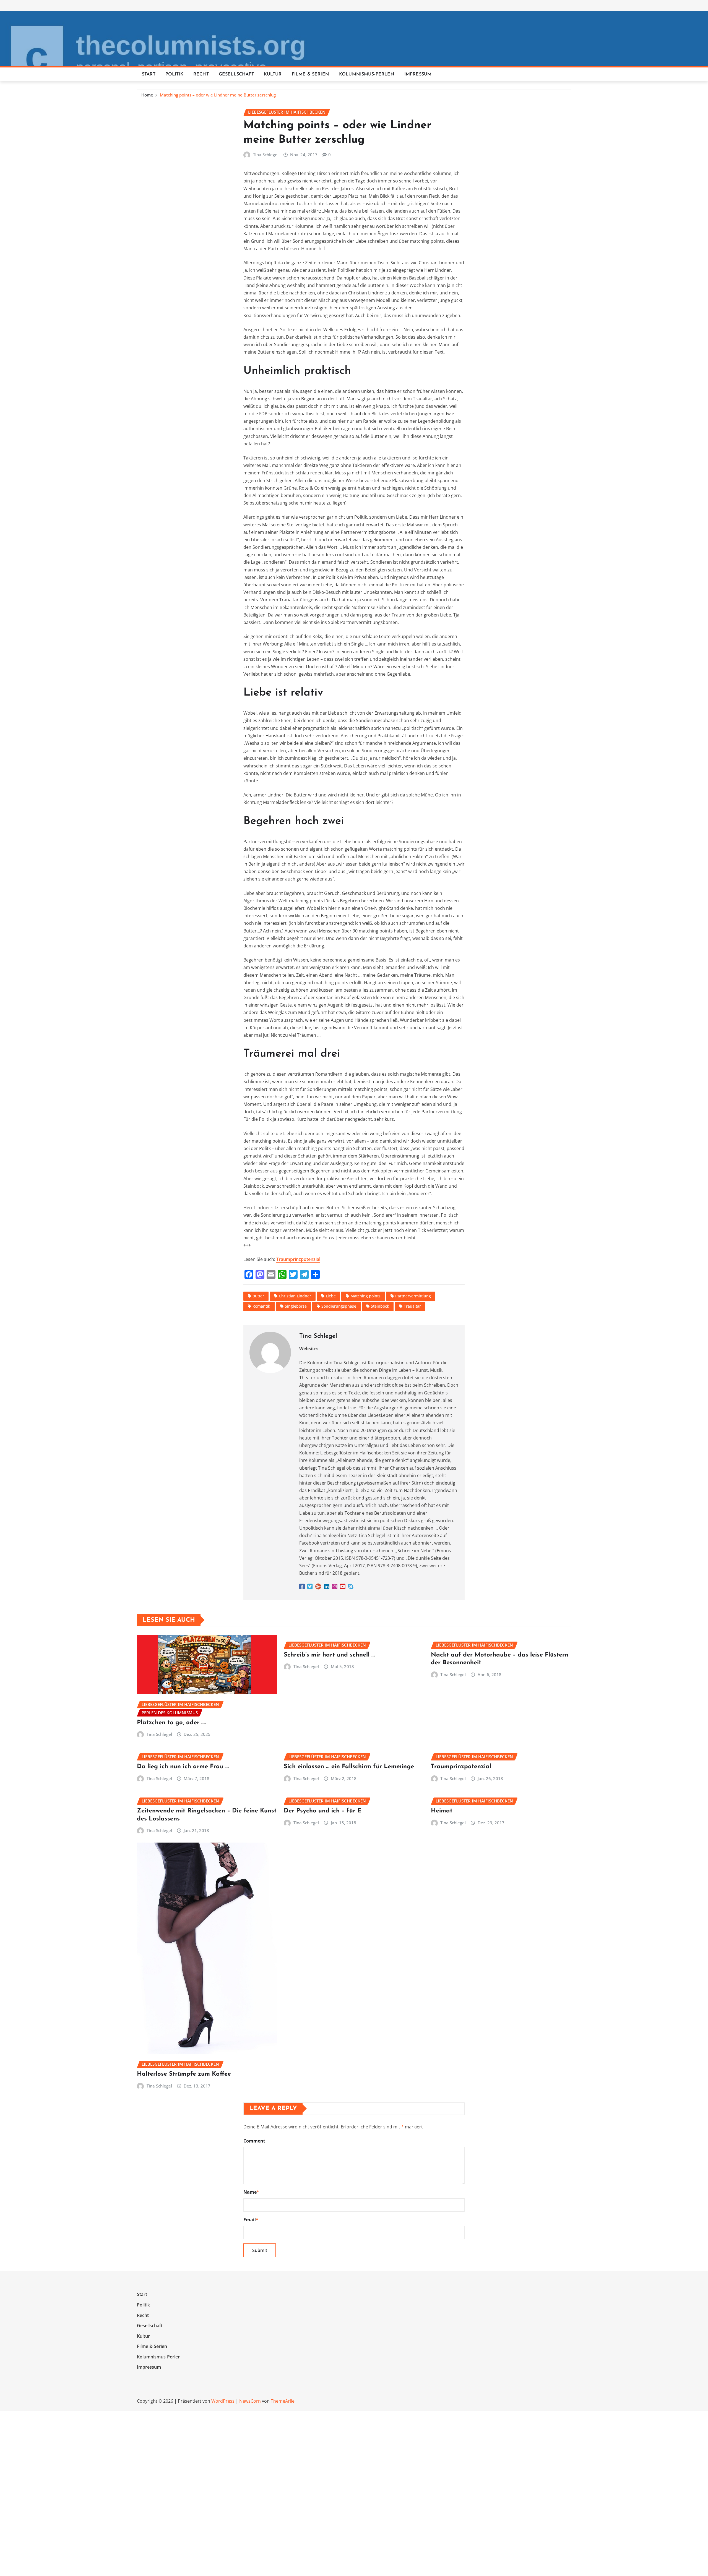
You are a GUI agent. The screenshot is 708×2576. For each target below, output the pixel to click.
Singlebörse (296, 1306)
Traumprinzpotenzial (298, 1259)
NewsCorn (250, 2401)
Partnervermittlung (413, 1296)
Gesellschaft (236, 74)
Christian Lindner (295, 1296)
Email (251, 2220)
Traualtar (412, 1306)
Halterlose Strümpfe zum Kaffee (184, 2074)
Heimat (442, 1811)
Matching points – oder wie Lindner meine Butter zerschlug (218, 95)
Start (149, 74)
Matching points (365, 1296)
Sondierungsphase (339, 1306)
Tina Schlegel (266, 155)
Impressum (418, 74)
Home (147, 95)
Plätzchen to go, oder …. (171, 1723)
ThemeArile (283, 2401)
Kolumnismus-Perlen (367, 74)
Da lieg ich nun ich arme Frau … (183, 1767)
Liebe (331, 1296)
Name (251, 2192)
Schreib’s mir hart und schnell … (329, 1655)
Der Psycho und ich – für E (323, 1811)
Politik (174, 74)
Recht (201, 74)
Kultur (273, 74)
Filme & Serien (310, 74)
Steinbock (380, 1306)
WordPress (223, 2401)
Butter (258, 1296)
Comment (254, 2141)
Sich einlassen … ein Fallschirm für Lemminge (349, 1767)
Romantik (261, 1306)
